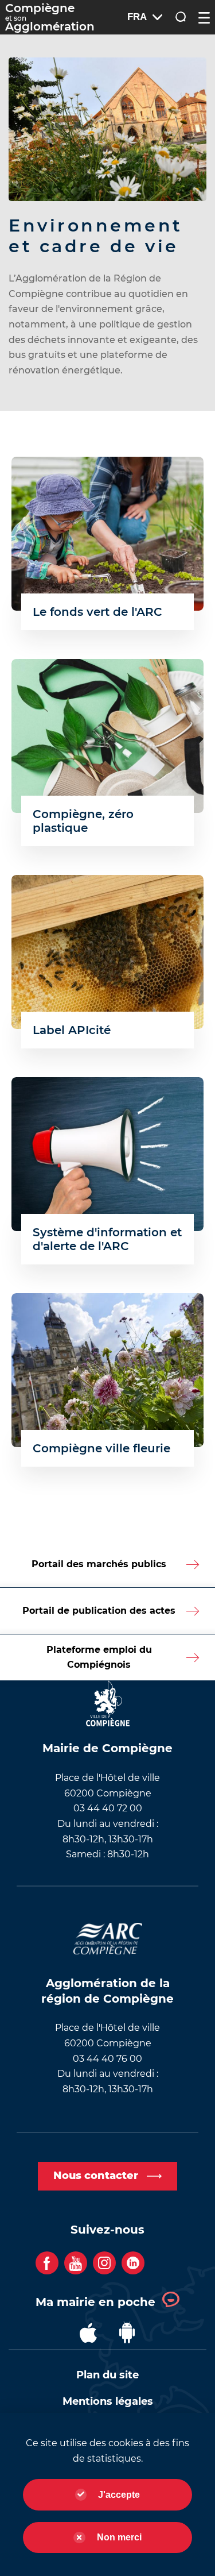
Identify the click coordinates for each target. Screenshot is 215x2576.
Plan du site (107, 2375)
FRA (137, 17)
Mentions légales (108, 2401)
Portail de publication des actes (99, 1611)
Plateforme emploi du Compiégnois (99, 1657)
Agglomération (50, 18)
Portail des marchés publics (99, 1564)
